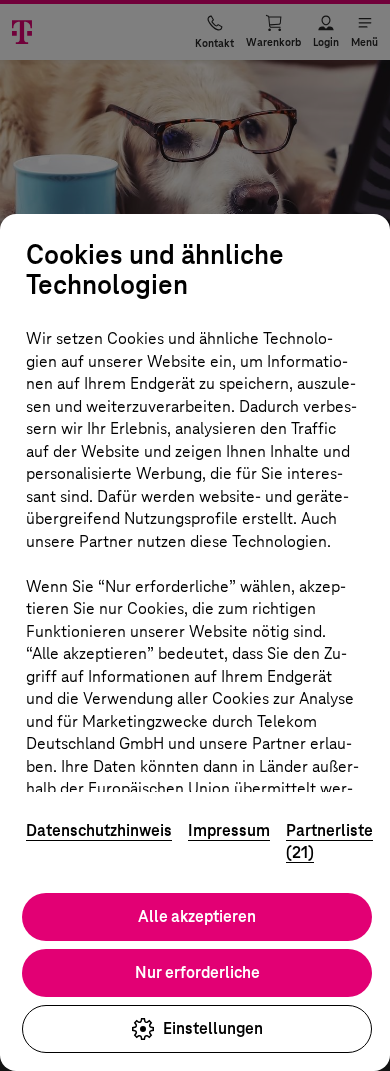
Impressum (229, 830)
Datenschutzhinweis (99, 830)
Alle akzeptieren (197, 916)
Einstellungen (213, 1028)
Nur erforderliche (197, 972)
